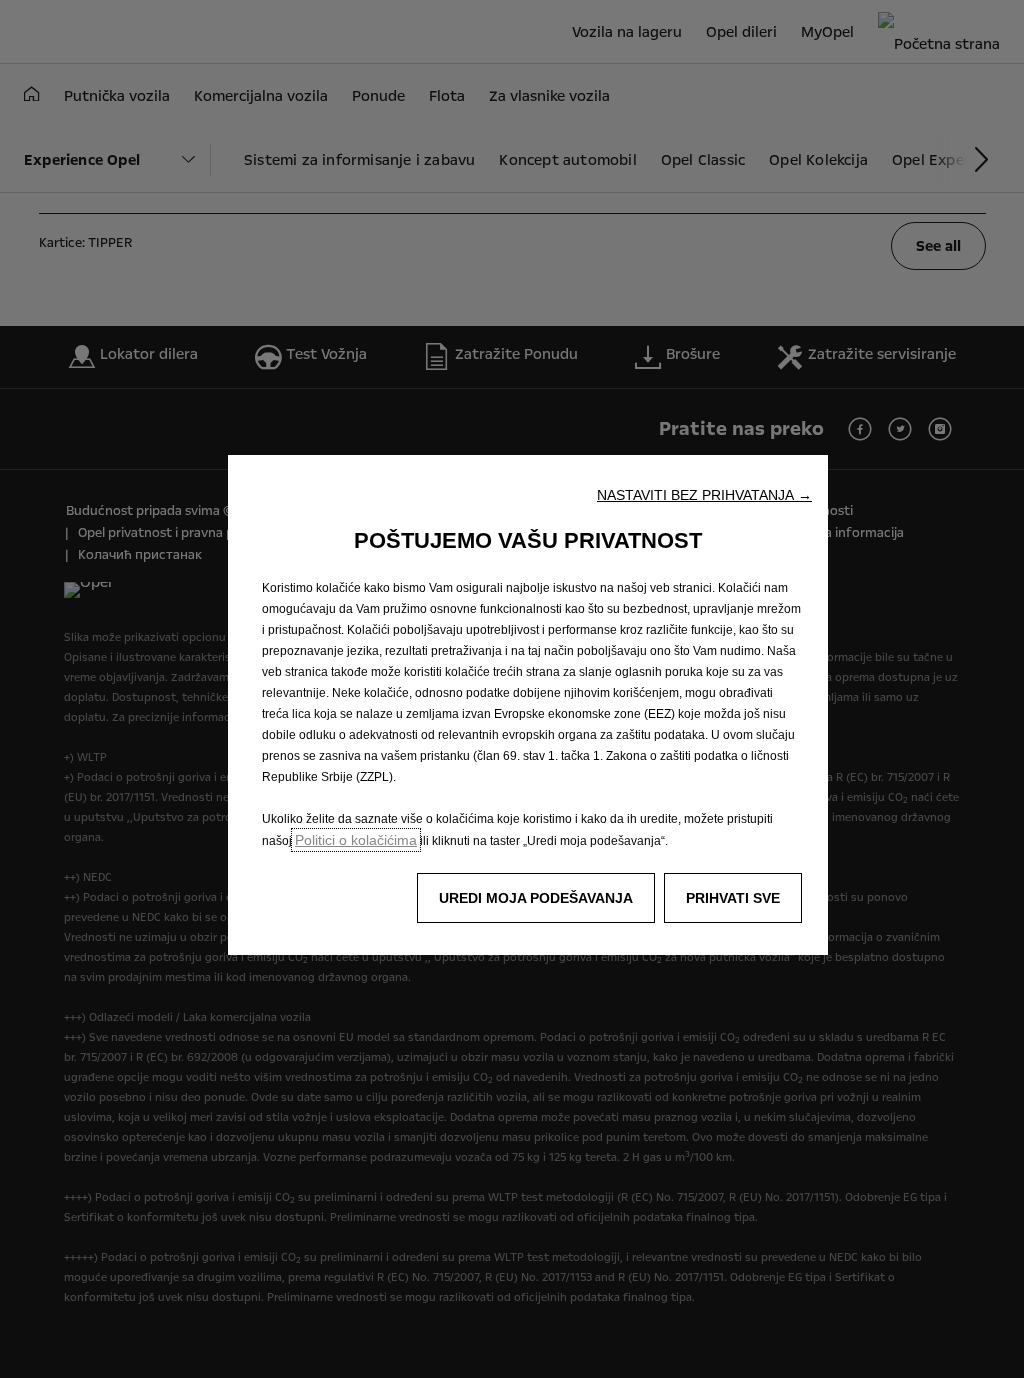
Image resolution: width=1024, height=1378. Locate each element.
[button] (704, 495)
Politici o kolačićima (356, 840)
